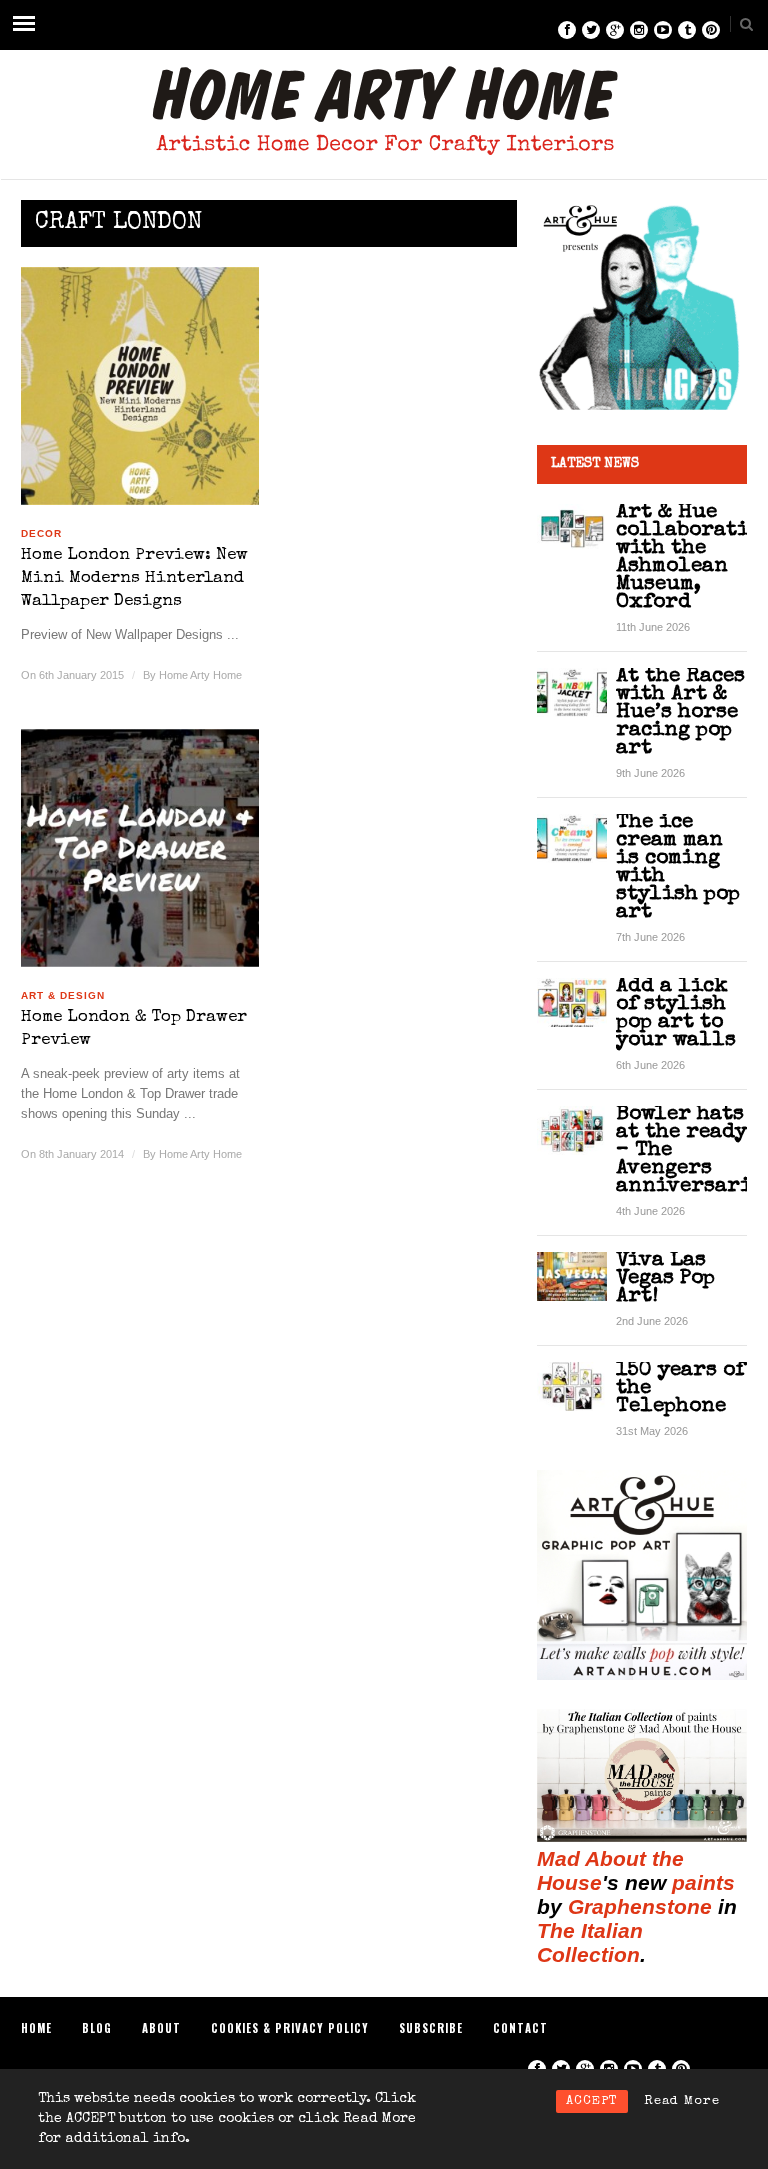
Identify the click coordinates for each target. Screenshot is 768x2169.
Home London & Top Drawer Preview (134, 1029)
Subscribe (431, 2028)
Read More (682, 2101)
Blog (97, 2028)
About (161, 2028)
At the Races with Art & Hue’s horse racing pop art (680, 712)
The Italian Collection (590, 1942)
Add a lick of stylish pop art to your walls (676, 1013)
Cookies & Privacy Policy (290, 2028)
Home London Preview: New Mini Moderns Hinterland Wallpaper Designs (134, 578)
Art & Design (63, 995)
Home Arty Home (200, 675)
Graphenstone (640, 1906)
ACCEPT (592, 2101)
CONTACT (520, 2028)
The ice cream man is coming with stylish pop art (678, 867)
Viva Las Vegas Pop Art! (665, 1278)
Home (36, 2028)
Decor (41, 533)
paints (703, 1882)
